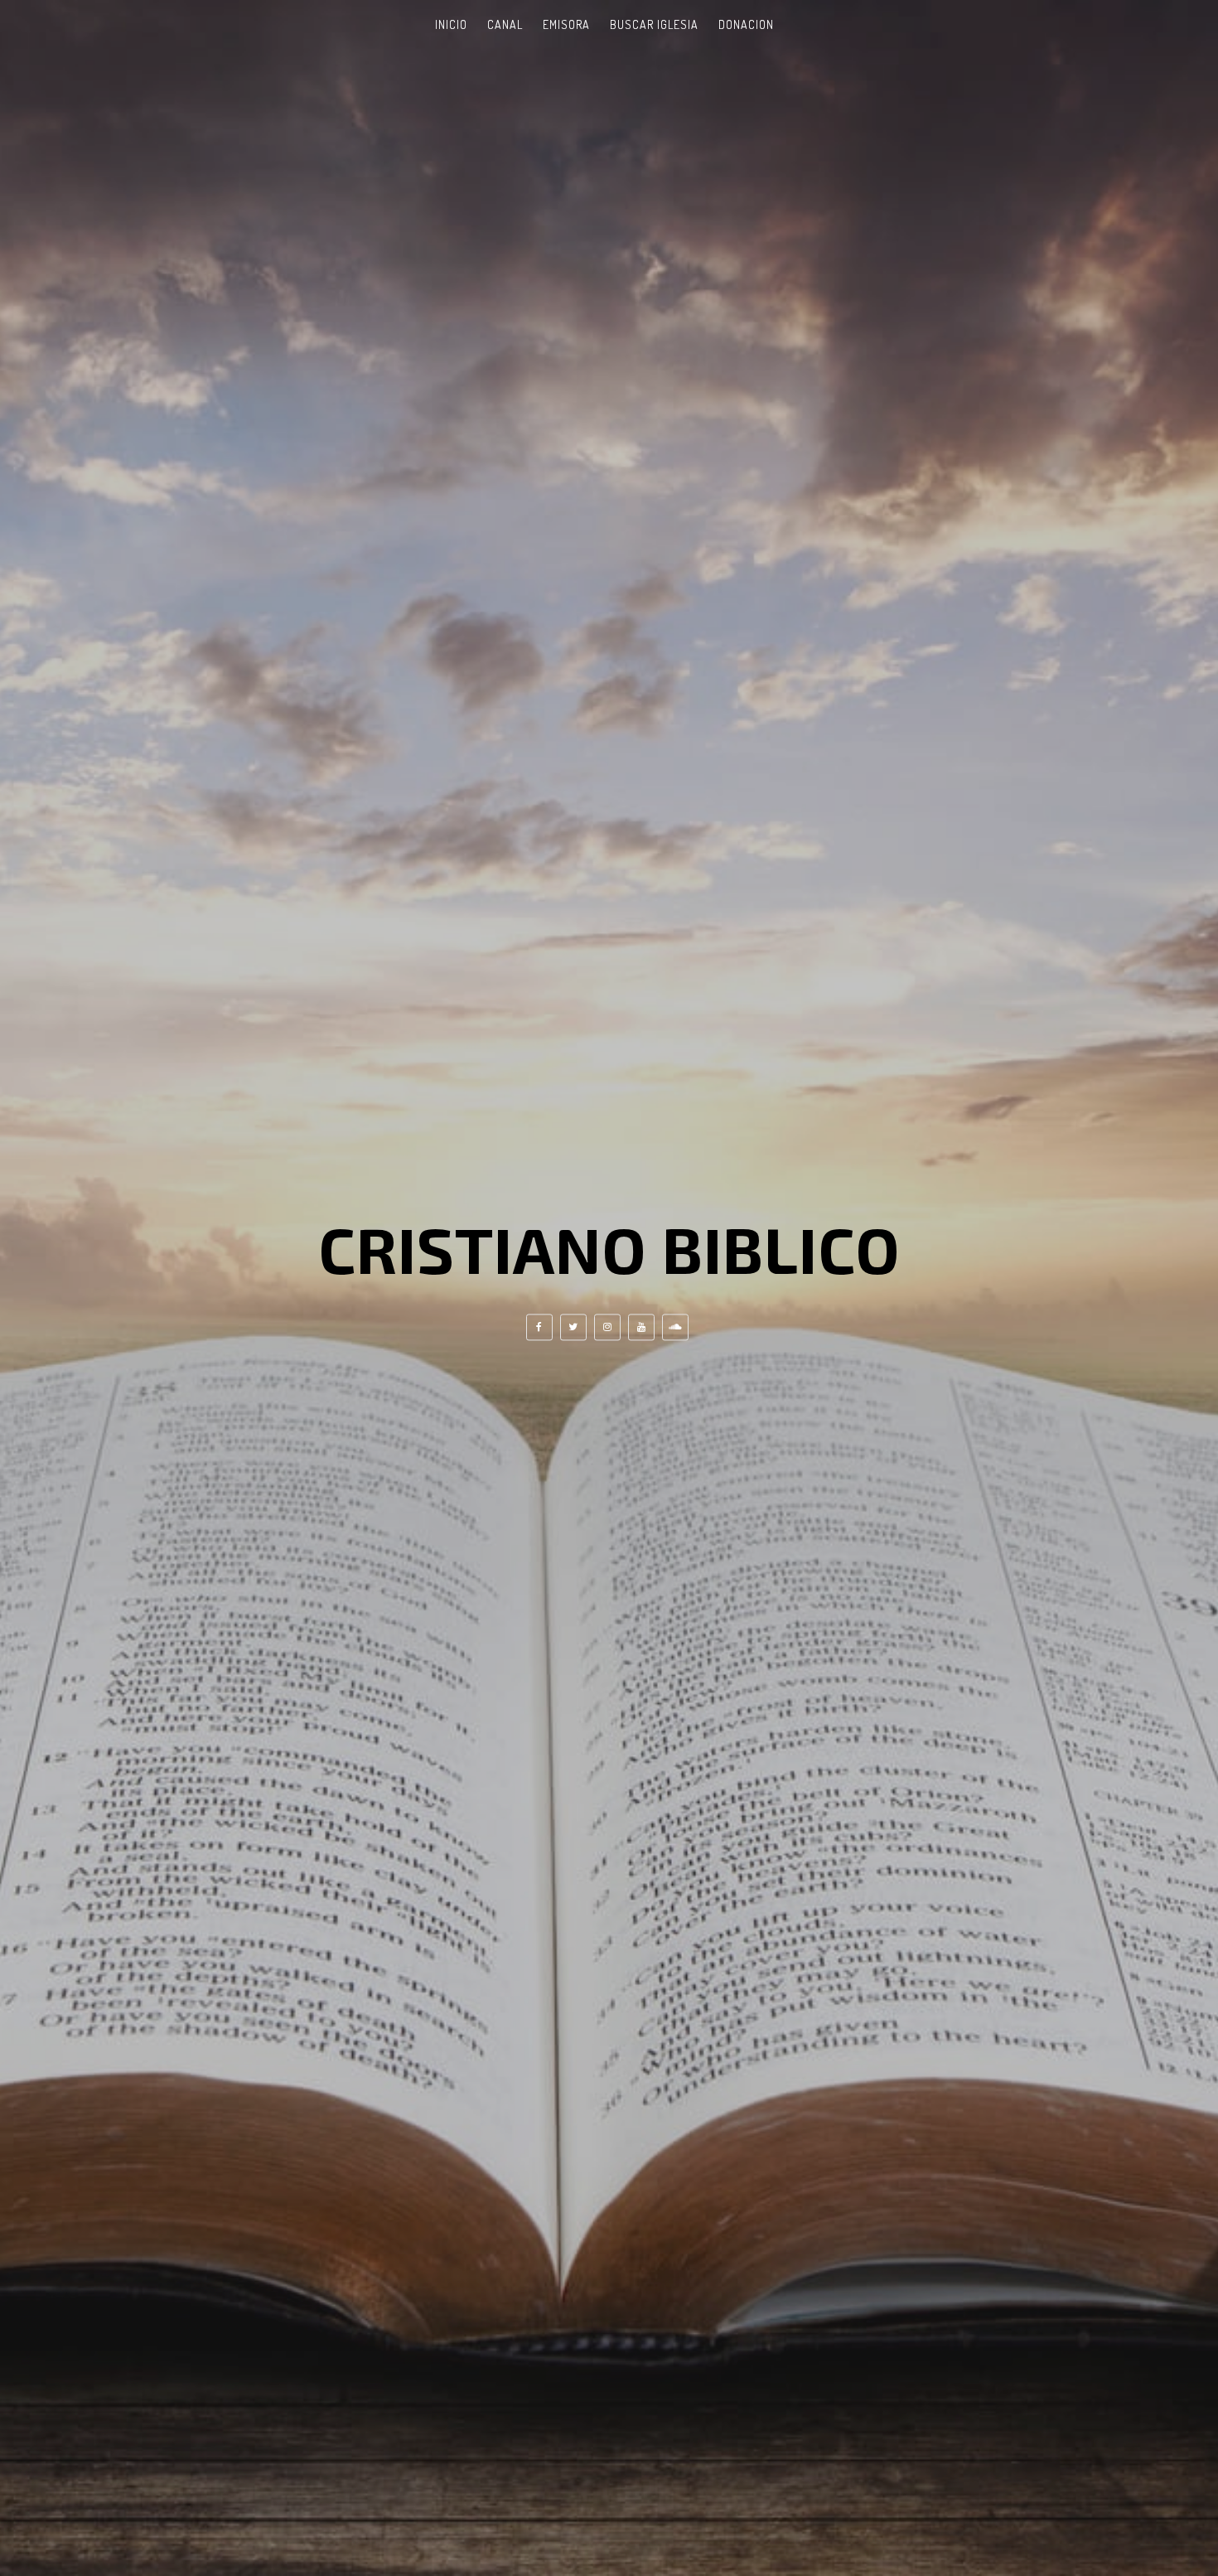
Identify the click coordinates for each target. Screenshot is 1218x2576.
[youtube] (641, 1328)
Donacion (746, 24)
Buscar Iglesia (654, 24)
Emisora (566, 24)
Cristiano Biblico (609, 1248)
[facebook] (539, 1328)
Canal (505, 24)
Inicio (451, 24)
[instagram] (607, 1328)
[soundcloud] (675, 1328)
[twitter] (573, 1328)
